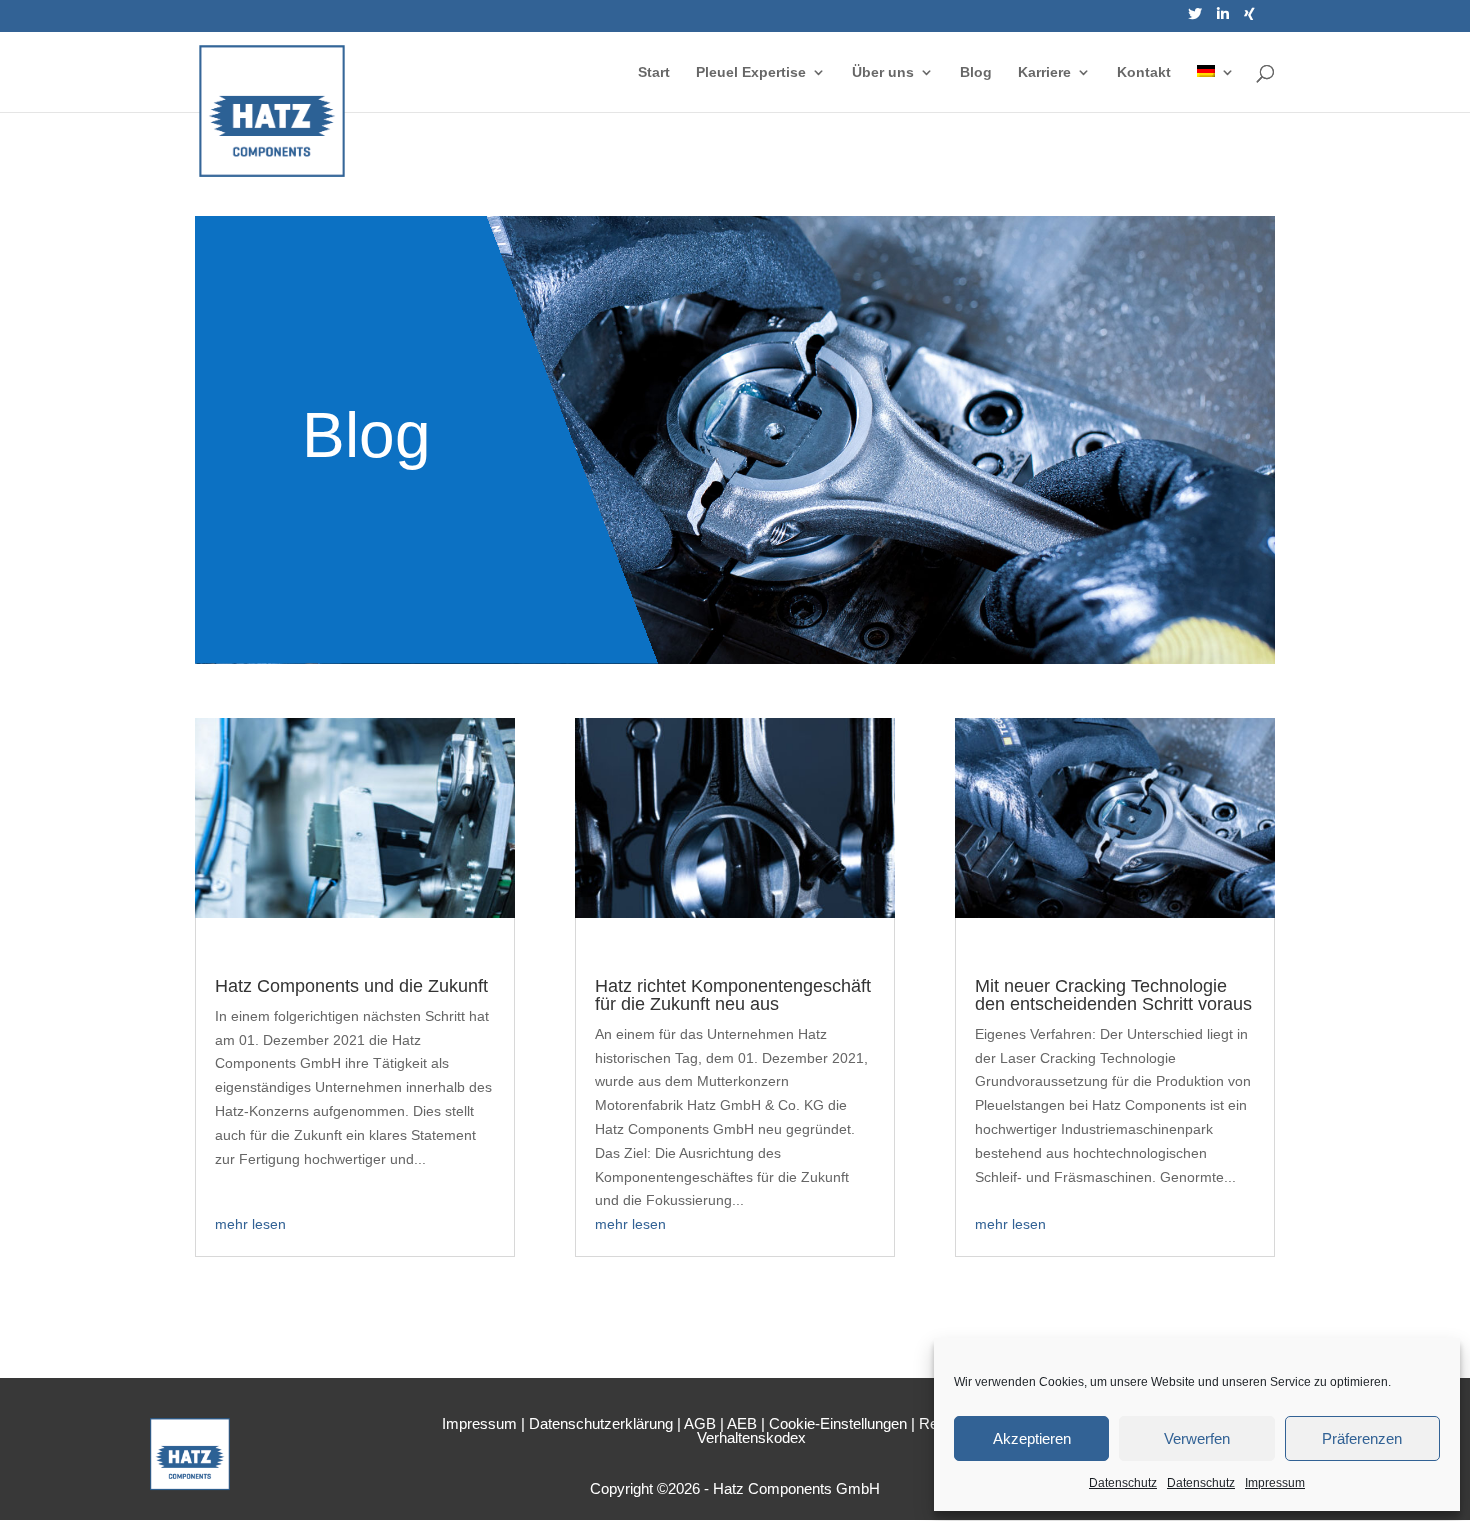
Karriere (1044, 72)
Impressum (1275, 1483)
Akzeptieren (1032, 1438)
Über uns (883, 72)
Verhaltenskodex (751, 1437)
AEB (742, 1423)
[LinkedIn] (1223, 19)
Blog (976, 72)
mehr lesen (250, 1224)
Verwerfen (1197, 1438)
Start (654, 72)
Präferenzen (1362, 1438)
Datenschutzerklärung (601, 1423)
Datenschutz (1123, 1483)
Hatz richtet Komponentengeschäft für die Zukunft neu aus (733, 995)
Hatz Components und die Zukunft (351, 986)
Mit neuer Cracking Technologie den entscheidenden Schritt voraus (1113, 995)
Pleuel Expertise (751, 72)
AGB (700, 1423)
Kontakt (1144, 72)
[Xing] (1249, 19)
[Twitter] (1195, 19)
